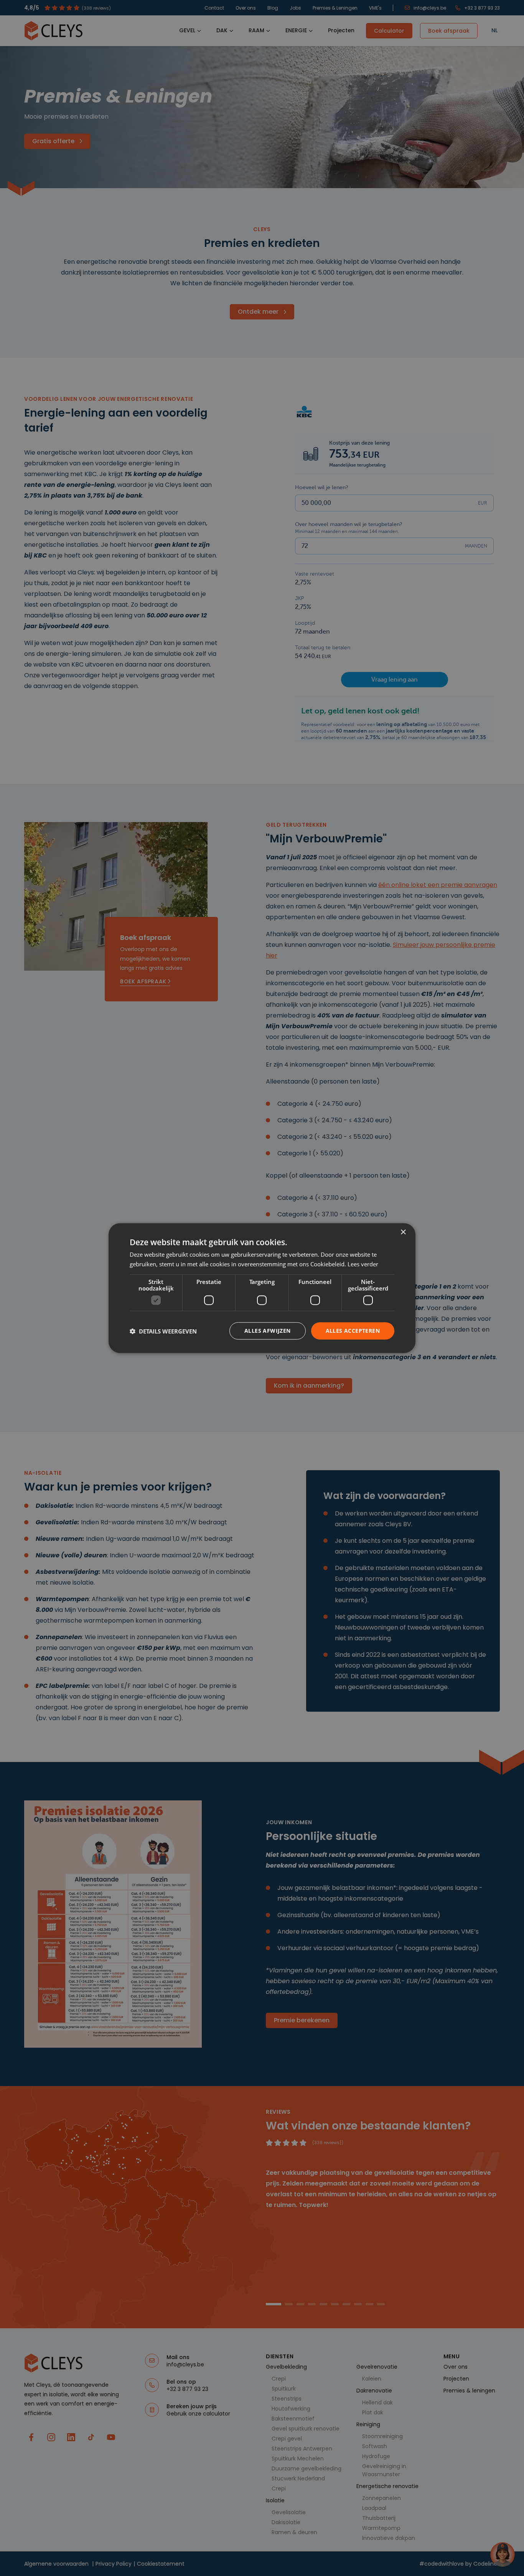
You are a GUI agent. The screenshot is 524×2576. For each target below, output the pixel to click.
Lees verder (363, 1264)
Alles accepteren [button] (353, 1331)
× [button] (403, 1232)
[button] (163, 1331)
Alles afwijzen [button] (268, 1331)
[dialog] (262, 1288)
